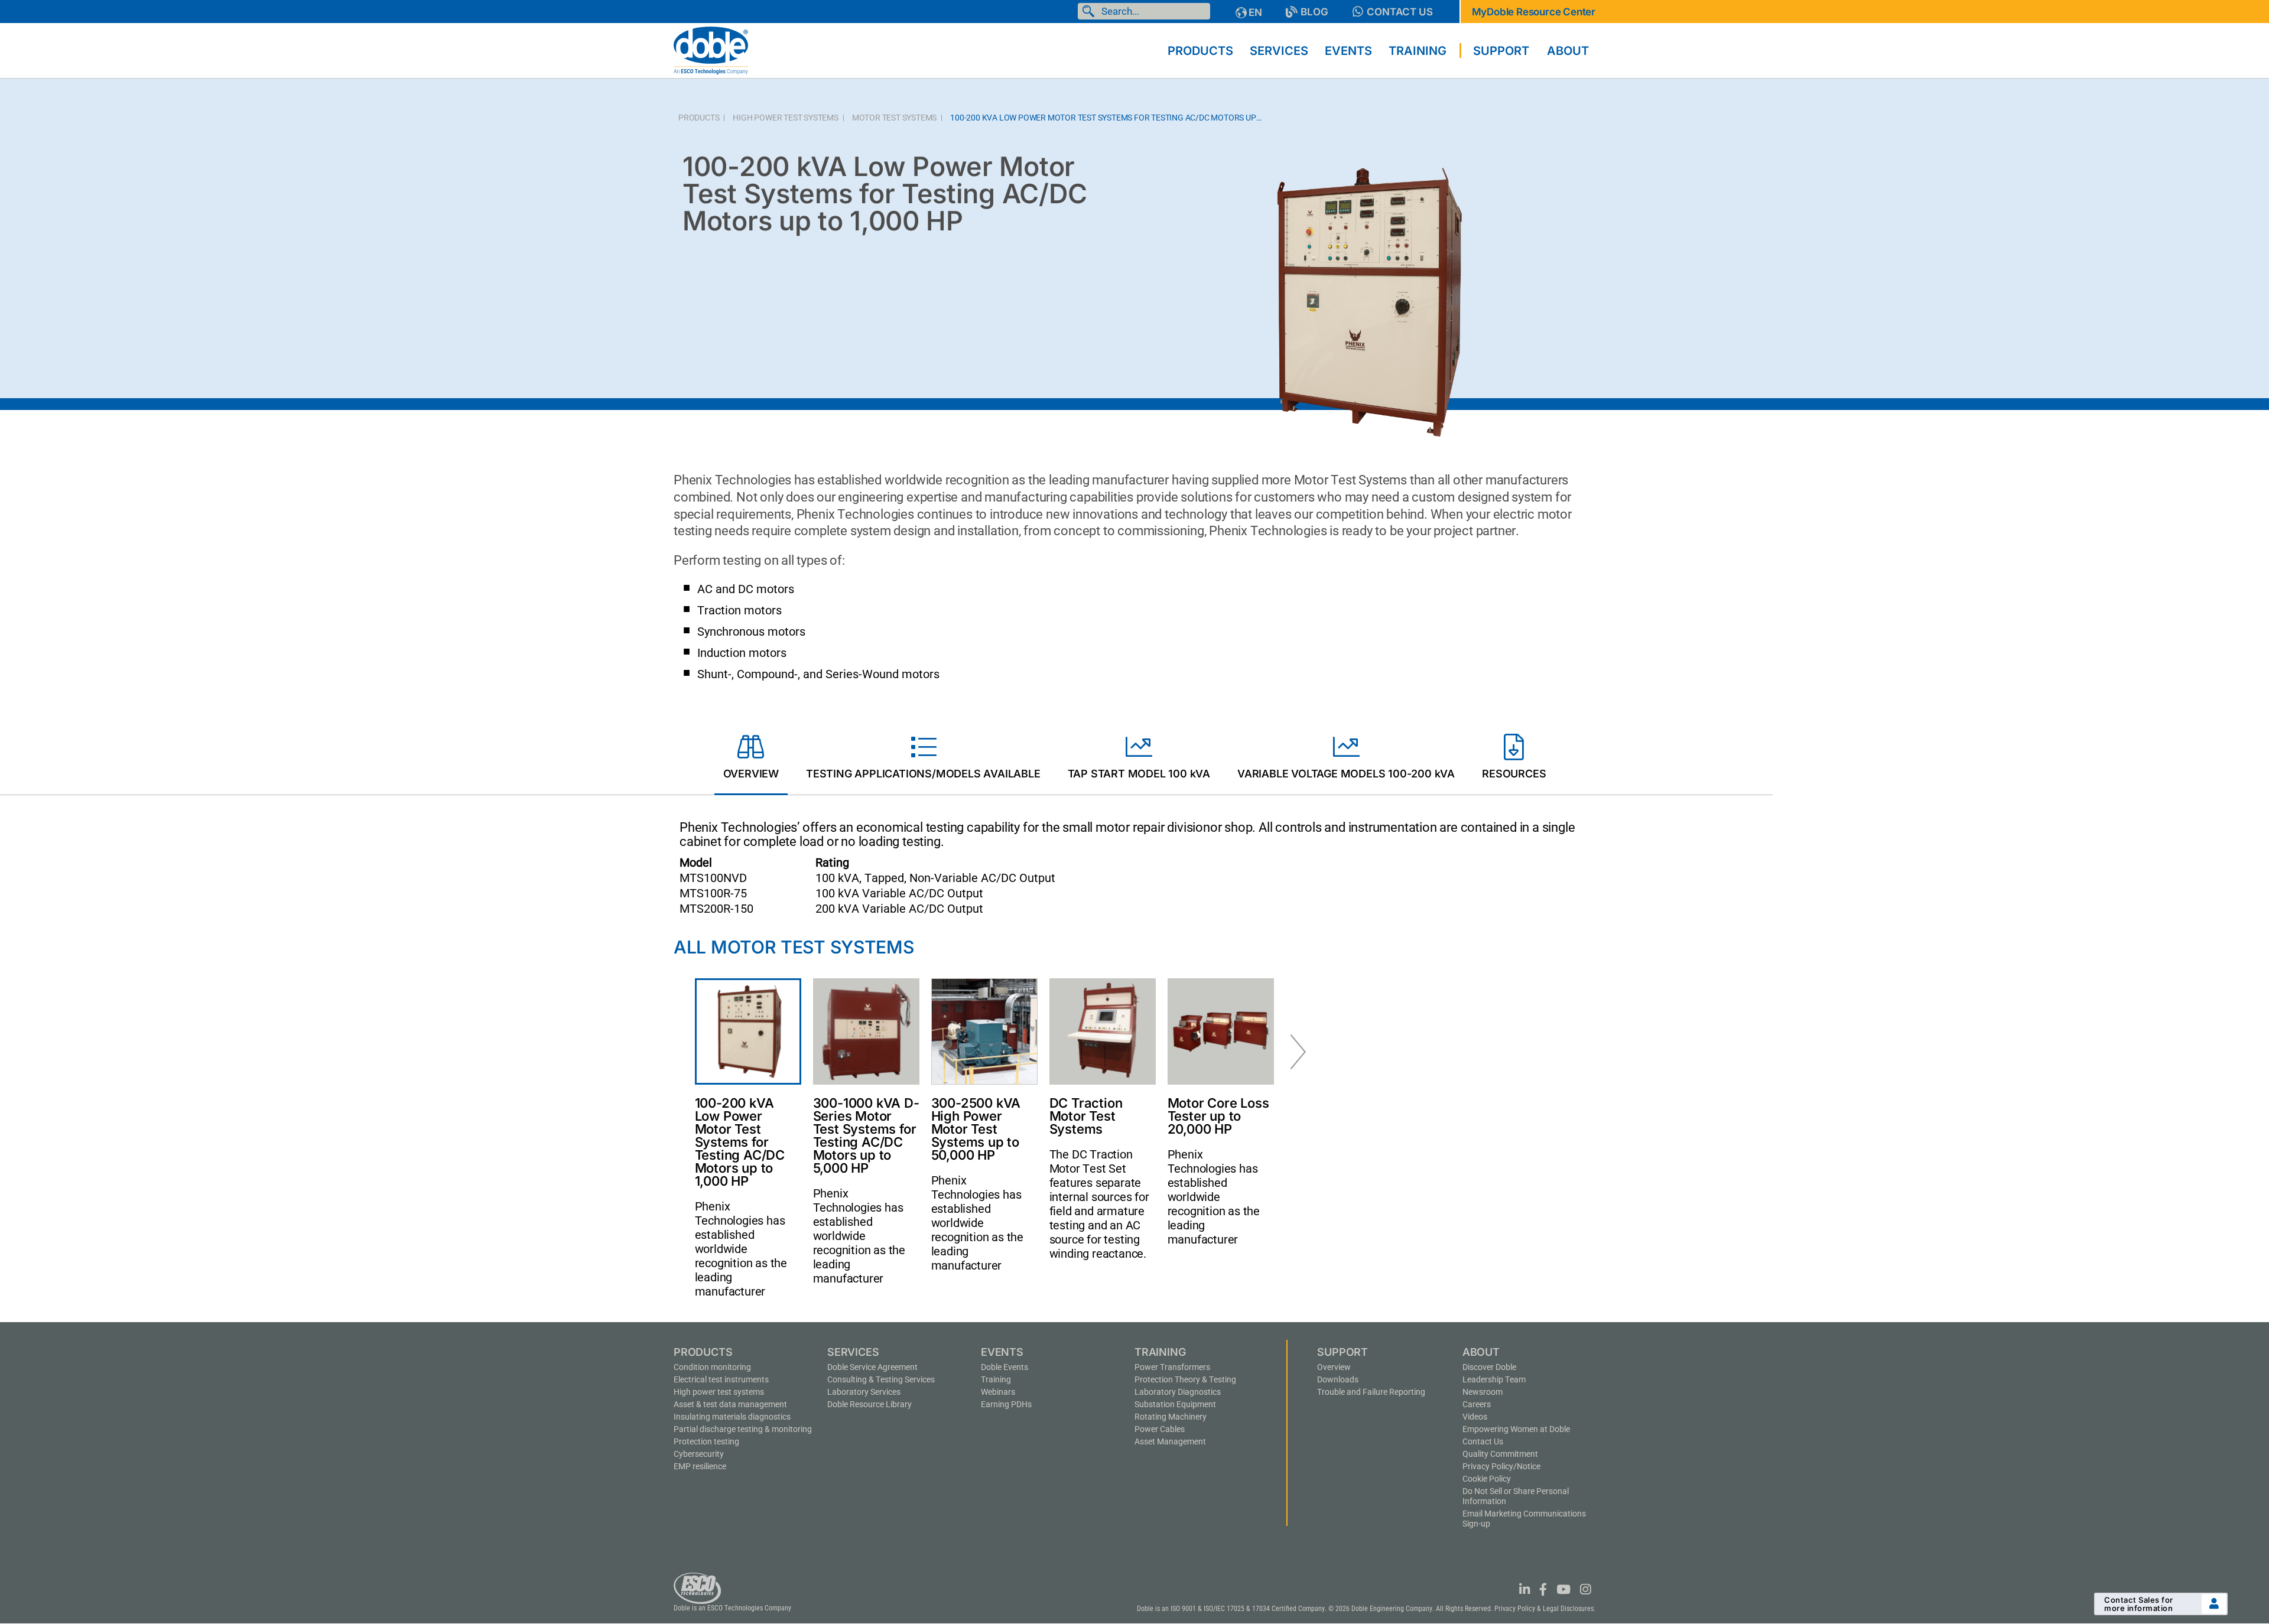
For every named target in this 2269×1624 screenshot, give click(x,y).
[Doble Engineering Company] (711, 50)
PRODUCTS (699, 118)
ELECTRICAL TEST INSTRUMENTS (721, 1379)
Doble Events (1005, 1367)
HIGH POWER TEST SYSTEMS (785, 118)
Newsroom (1483, 1392)
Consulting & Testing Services (881, 1379)
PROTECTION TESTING (706, 1441)
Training (996, 1379)
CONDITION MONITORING (712, 1367)
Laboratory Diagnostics (1178, 1392)
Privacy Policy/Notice (1501, 1466)
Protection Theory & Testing (1185, 1379)
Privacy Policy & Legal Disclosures (1544, 1609)
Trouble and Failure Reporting (1371, 1392)
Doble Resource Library (869, 1404)
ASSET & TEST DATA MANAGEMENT (730, 1404)
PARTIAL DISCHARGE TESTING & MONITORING (743, 1429)
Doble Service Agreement (872, 1367)
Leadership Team (1494, 1379)
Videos (1475, 1417)
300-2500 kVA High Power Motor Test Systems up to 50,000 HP (976, 1129)
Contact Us (1400, 12)
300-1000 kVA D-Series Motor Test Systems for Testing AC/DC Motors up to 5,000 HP (866, 1135)
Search (1091, 11)
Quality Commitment (1500, 1454)
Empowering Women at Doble (1516, 1429)
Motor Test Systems (894, 118)
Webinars (998, 1392)
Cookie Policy (1487, 1479)
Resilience (700, 1466)
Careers (1477, 1404)
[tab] (751, 759)
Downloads (1338, 1379)
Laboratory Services (864, 1392)
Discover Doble (1489, 1367)
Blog (1314, 12)
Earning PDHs (1006, 1404)
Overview (1334, 1367)
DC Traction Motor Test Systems (1086, 1116)
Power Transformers (1172, 1367)
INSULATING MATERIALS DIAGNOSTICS (732, 1417)
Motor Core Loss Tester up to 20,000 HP (1218, 1116)
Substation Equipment (1175, 1404)
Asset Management (1170, 1441)
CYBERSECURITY (699, 1454)
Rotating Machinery (1171, 1417)
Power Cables (1160, 1429)
